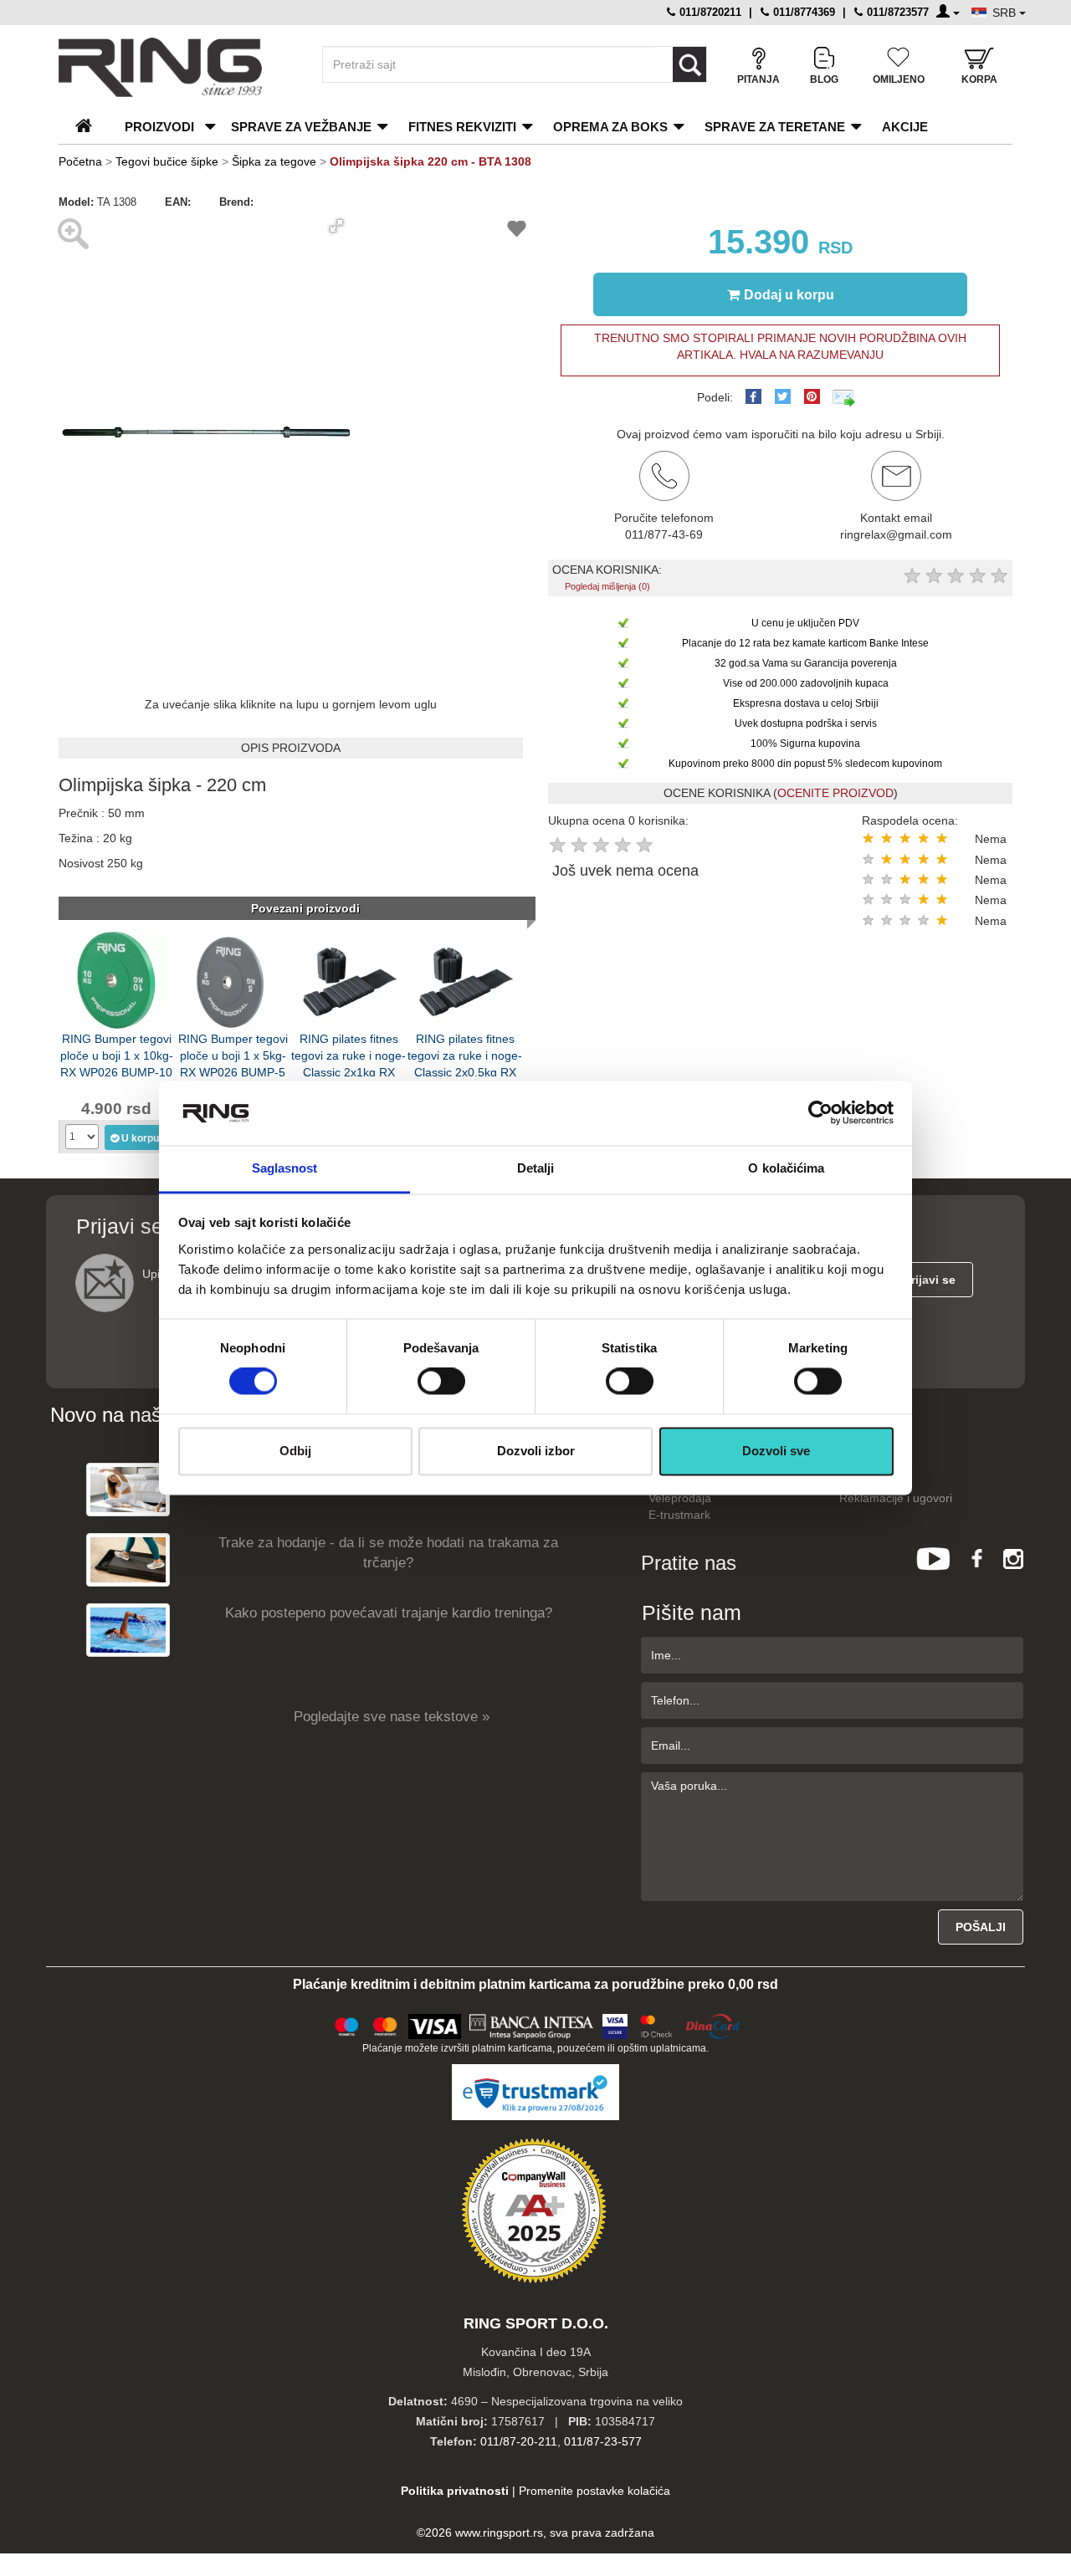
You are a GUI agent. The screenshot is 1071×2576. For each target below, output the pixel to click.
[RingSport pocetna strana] (91, 127)
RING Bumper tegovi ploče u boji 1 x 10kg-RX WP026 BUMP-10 (117, 1054)
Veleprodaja (680, 1498)
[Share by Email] (844, 397)
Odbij (295, 1451)
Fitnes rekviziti (462, 127)
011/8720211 (709, 12)
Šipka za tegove (274, 161)
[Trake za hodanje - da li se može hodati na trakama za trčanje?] (128, 1559)
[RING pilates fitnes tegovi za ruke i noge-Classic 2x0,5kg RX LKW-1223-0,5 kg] (465, 979)
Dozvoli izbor (536, 1451)
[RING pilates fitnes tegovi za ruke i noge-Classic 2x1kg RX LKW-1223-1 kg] (349, 979)
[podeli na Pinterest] (812, 396)
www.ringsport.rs (499, 2533)
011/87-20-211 (519, 2441)
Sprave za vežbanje (301, 127)
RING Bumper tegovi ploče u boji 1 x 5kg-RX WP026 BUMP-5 (233, 1054)
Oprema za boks (610, 127)
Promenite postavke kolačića (594, 2491)
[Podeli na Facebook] (753, 396)
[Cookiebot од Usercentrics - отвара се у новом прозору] (820, 1113)
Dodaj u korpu (789, 295)
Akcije (905, 127)
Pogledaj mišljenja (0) (607, 586)
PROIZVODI (159, 127)
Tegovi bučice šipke (167, 161)
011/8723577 (896, 12)
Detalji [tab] (536, 1168)
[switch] (441, 1382)
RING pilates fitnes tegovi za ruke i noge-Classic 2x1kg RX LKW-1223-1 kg (348, 1054)
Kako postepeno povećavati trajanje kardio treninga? (389, 1613)
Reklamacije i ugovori (896, 1498)
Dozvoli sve (776, 1451)
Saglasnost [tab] (285, 1168)
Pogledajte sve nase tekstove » (392, 1717)
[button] (336, 226)
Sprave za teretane (775, 127)
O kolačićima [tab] (786, 1168)
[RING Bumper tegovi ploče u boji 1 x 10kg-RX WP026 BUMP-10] (116, 979)
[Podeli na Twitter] (783, 396)
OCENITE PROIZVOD (835, 793)
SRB (1006, 13)
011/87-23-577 (603, 2441)
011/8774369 (802, 12)
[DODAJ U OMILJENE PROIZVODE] (517, 231)
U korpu (140, 1138)
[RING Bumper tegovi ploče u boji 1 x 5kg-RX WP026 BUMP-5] (233, 979)
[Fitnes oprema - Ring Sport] (176, 67)
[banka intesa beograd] (532, 2024)
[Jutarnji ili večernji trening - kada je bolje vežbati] (128, 1489)
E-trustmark (679, 1515)
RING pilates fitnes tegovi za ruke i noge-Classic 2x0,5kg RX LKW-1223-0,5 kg (465, 1054)
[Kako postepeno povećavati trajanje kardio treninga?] (128, 1630)
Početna (80, 161)
